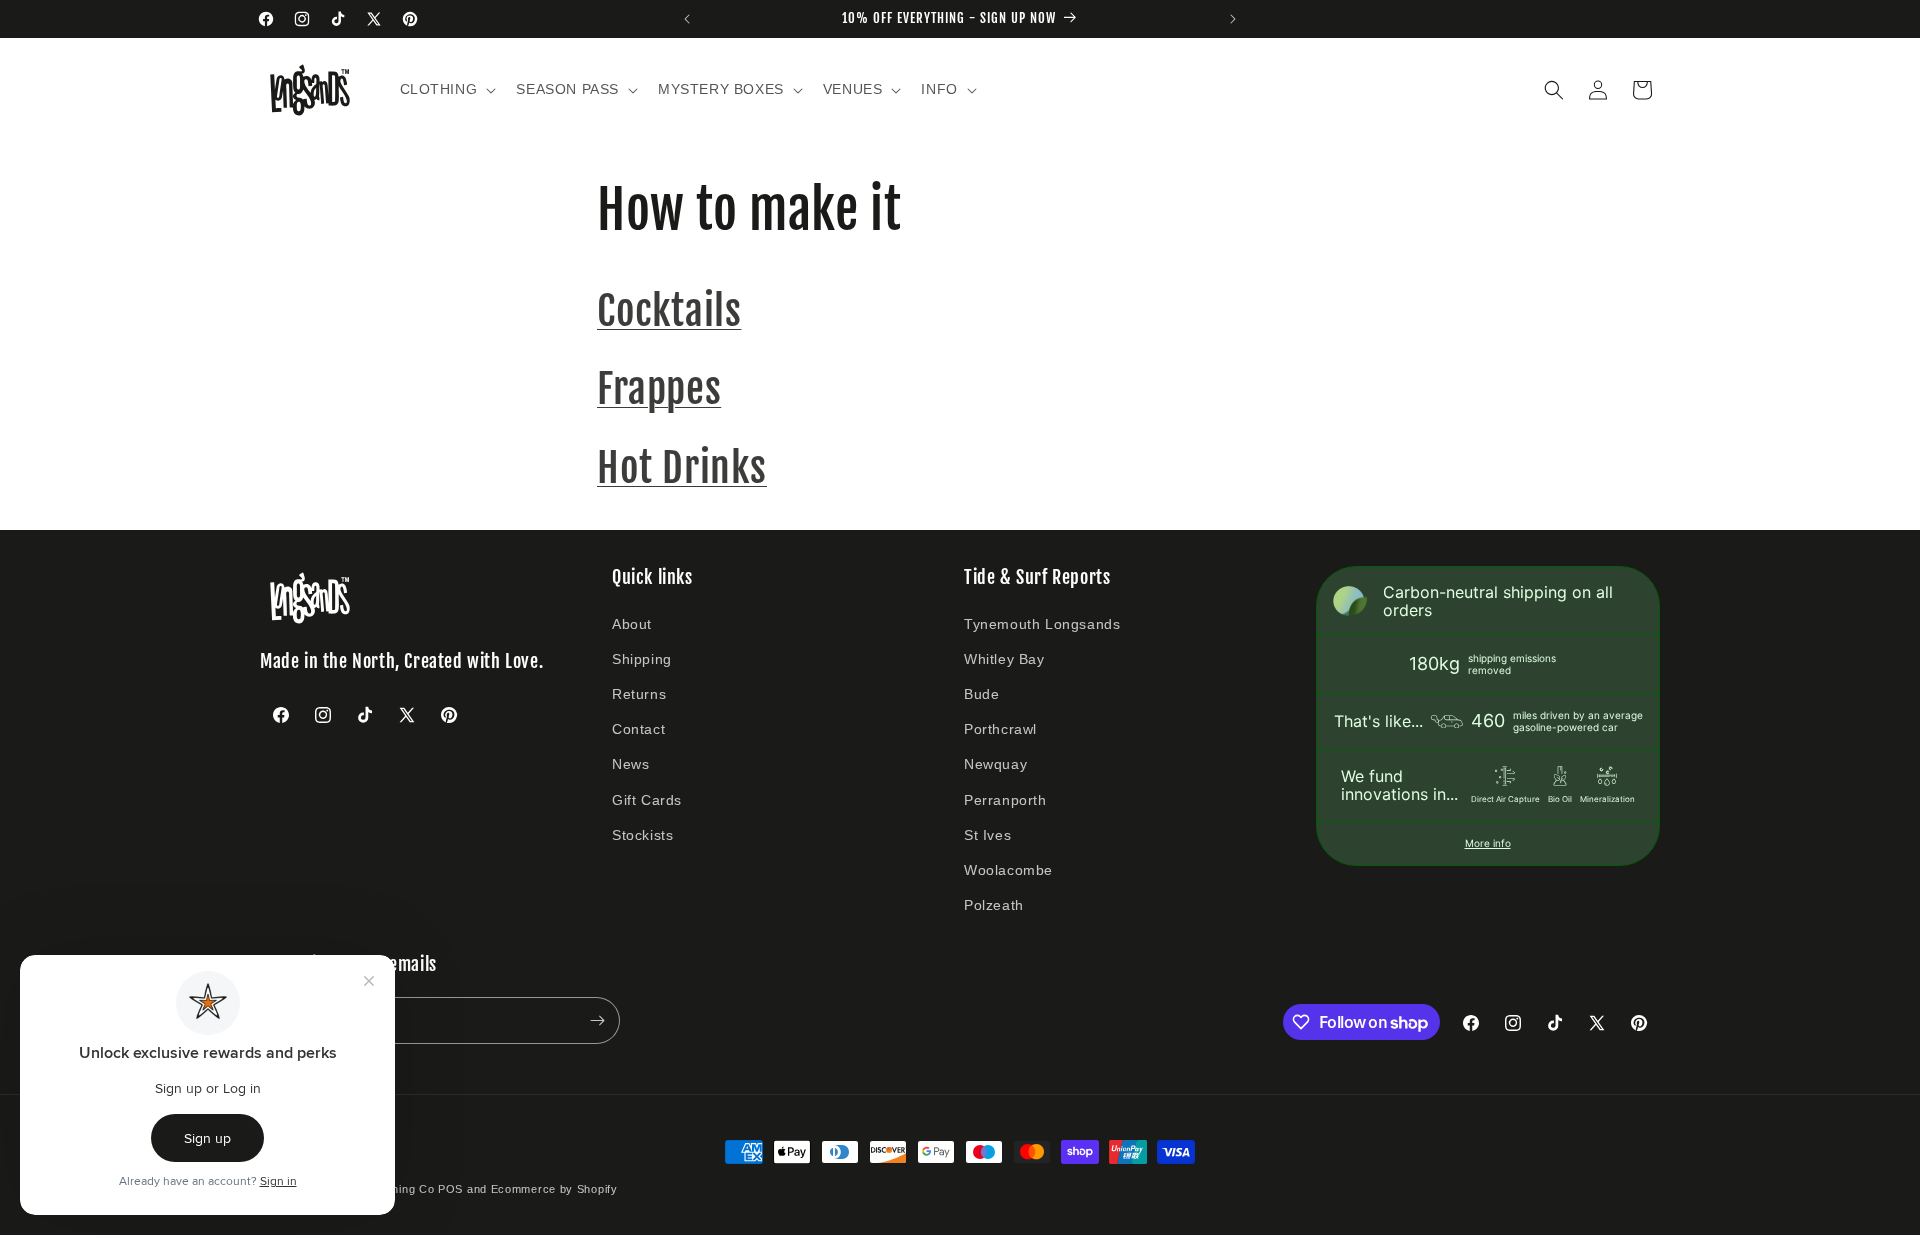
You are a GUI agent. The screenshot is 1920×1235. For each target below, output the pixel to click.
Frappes (659, 389)
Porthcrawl (1000, 729)
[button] (446, 89)
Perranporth (1005, 800)
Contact (638, 729)
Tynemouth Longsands (1042, 624)
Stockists (642, 835)
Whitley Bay (1004, 659)
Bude (981, 694)
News (630, 764)
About (632, 624)
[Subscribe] (597, 1020)
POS (450, 1189)
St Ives (987, 835)
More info (1488, 843)
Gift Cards (647, 800)
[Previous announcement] (687, 19)
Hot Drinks (682, 468)
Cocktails (669, 311)
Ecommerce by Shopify (554, 1189)
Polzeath (994, 905)
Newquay (995, 764)
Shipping (642, 659)
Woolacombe (1008, 870)
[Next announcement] (1233, 19)
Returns (639, 694)
